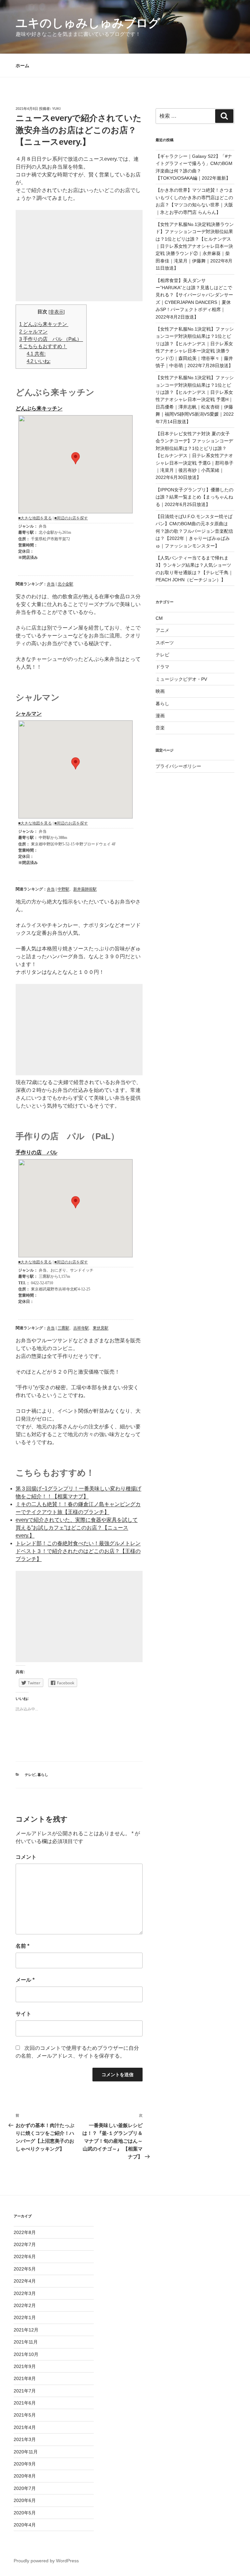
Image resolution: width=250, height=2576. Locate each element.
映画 (160, 691)
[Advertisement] (79, 256)
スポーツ (165, 643)
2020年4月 (25, 2525)
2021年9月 (25, 2366)
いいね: (39, 361)
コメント (26, 1857)
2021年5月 (25, 2415)
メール (25, 1980)
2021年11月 (26, 2342)
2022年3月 (25, 2293)
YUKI (56, 109)
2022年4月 (25, 2281)
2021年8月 (25, 2378)
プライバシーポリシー (178, 766)
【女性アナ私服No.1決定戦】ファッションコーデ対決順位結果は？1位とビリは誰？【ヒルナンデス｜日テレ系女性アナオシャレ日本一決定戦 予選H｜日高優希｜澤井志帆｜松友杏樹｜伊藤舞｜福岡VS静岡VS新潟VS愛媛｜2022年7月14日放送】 (195, 399)
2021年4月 (25, 2427)
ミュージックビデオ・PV (181, 679)
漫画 (160, 716)
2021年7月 (25, 2391)
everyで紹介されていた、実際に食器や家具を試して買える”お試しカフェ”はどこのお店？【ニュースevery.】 (77, 1528)
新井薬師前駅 (85, 889)
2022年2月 (25, 2305)
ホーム (22, 66)
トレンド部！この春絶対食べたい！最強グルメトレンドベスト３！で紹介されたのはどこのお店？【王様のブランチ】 (78, 1551)
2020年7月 (25, 2488)
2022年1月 (25, 2317)
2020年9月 (25, 2464)
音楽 (160, 728)
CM (159, 618)
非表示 (57, 312)
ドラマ (162, 667)
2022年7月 (25, 2244)
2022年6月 (25, 2256)
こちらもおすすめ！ (43, 346)
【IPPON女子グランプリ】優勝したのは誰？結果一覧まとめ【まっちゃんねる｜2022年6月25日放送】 (194, 497)
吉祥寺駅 (81, 1328)
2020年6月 (25, 2500)
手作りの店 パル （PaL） (51, 339)
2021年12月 (26, 2330)
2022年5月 (25, 2269)
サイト (23, 2014)
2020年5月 (25, 2513)
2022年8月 (25, 2232)
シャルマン (33, 331)
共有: (36, 354)
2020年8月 (25, 2476)
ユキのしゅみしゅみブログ (88, 23)
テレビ (30, 1775)
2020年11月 (26, 2452)
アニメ (162, 630)
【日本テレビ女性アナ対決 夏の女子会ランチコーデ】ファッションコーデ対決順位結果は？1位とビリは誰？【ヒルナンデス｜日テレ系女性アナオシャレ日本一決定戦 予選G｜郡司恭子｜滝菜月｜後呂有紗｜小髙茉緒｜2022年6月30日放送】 (194, 455)
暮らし (43, 1775)
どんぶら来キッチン (44, 324)
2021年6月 (25, 2403)
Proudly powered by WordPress (46, 2561)
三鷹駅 (63, 1328)
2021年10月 (26, 2354)
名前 (22, 1946)
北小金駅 (65, 584)
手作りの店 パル (36, 1152)
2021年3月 (25, 2439)
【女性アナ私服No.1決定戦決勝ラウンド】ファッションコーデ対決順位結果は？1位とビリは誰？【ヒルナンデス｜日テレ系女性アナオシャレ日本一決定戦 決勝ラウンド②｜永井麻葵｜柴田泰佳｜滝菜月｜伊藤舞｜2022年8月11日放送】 (195, 246)
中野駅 (63, 889)
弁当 (51, 584)
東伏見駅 (101, 1328)
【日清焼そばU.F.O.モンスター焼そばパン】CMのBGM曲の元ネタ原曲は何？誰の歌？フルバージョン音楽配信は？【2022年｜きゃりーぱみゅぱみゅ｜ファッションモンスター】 (194, 531)
